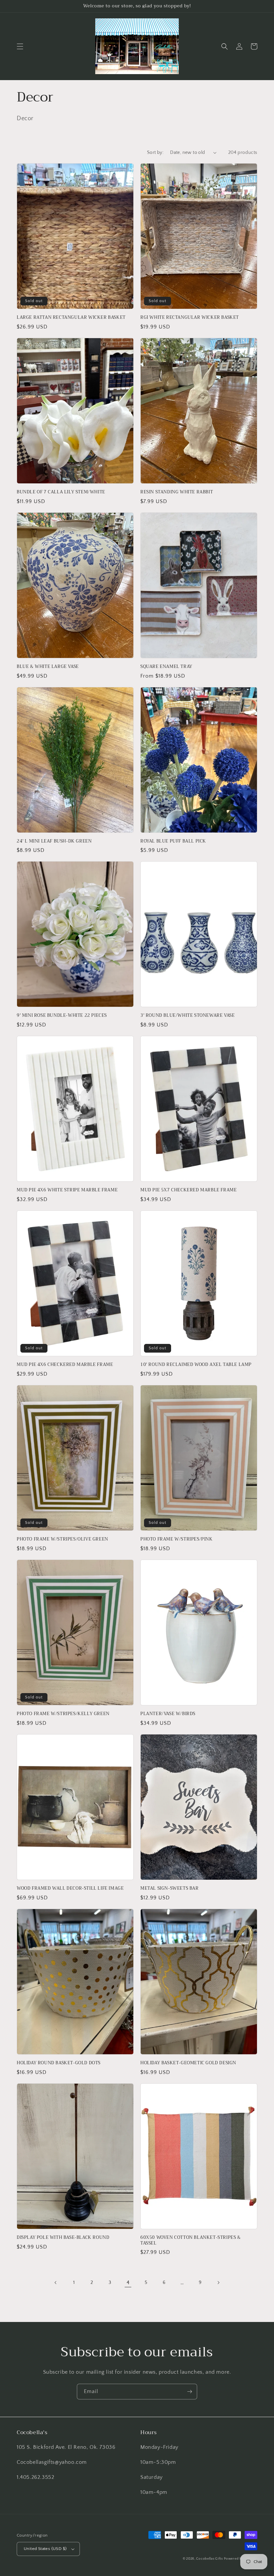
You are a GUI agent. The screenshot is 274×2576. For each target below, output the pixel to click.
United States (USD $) (45, 2549)
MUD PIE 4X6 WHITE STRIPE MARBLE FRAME (67, 1190)
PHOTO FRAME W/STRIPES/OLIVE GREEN (62, 1539)
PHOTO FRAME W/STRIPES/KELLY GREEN (63, 1714)
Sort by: (155, 153)
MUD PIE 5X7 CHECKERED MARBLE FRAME (188, 1190)
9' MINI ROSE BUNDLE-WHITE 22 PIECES (62, 1016)
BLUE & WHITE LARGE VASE (48, 667)
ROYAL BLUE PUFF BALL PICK (173, 841)
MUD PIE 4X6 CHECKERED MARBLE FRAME (65, 1365)
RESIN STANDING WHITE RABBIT (177, 492)
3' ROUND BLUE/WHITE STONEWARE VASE (187, 1016)
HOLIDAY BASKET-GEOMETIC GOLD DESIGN (188, 2063)
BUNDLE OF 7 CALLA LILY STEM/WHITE (61, 492)
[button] (20, 46)
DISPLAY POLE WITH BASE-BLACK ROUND (63, 2238)
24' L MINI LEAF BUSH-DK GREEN (54, 841)
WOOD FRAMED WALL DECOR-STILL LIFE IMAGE (70, 1889)
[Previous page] (56, 2283)
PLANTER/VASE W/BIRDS (168, 1714)
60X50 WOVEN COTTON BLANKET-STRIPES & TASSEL (191, 2241)
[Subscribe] (189, 2392)
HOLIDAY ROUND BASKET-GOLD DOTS (59, 2063)
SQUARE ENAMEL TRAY (166, 667)
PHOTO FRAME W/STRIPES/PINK (177, 1539)
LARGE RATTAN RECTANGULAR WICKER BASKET (71, 318)
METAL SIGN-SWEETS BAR (170, 1889)
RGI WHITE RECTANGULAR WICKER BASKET (190, 318)
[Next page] (218, 2283)
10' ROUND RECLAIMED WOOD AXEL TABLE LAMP (196, 1365)
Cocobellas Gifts (209, 2559)
